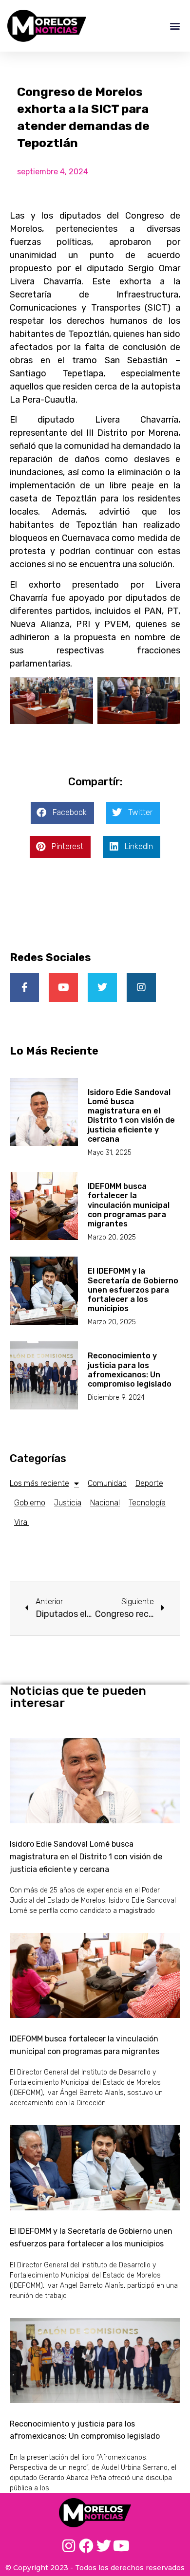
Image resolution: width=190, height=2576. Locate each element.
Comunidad (107, 1483)
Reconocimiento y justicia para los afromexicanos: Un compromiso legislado (130, 1370)
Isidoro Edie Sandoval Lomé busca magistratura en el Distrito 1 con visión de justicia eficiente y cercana (131, 1116)
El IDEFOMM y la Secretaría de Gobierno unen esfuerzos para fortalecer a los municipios (133, 1290)
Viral (21, 1522)
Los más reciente (39, 1483)
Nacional (105, 1503)
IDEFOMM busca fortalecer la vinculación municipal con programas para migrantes (129, 1205)
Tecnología (147, 1503)
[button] (175, 26)
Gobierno (30, 1503)
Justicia (68, 1503)
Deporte (149, 1483)
